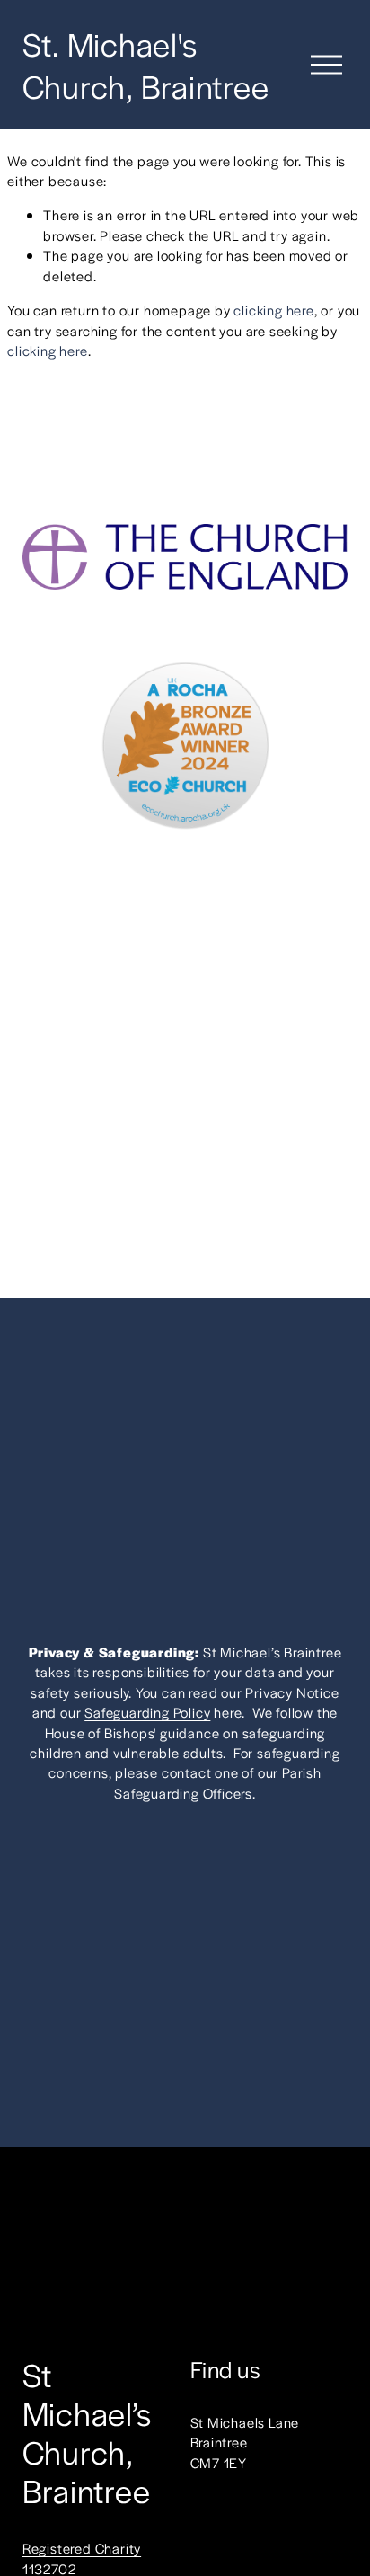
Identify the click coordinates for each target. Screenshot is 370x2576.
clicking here (273, 310)
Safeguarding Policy (147, 1712)
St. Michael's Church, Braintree (146, 64)
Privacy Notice (292, 1692)
